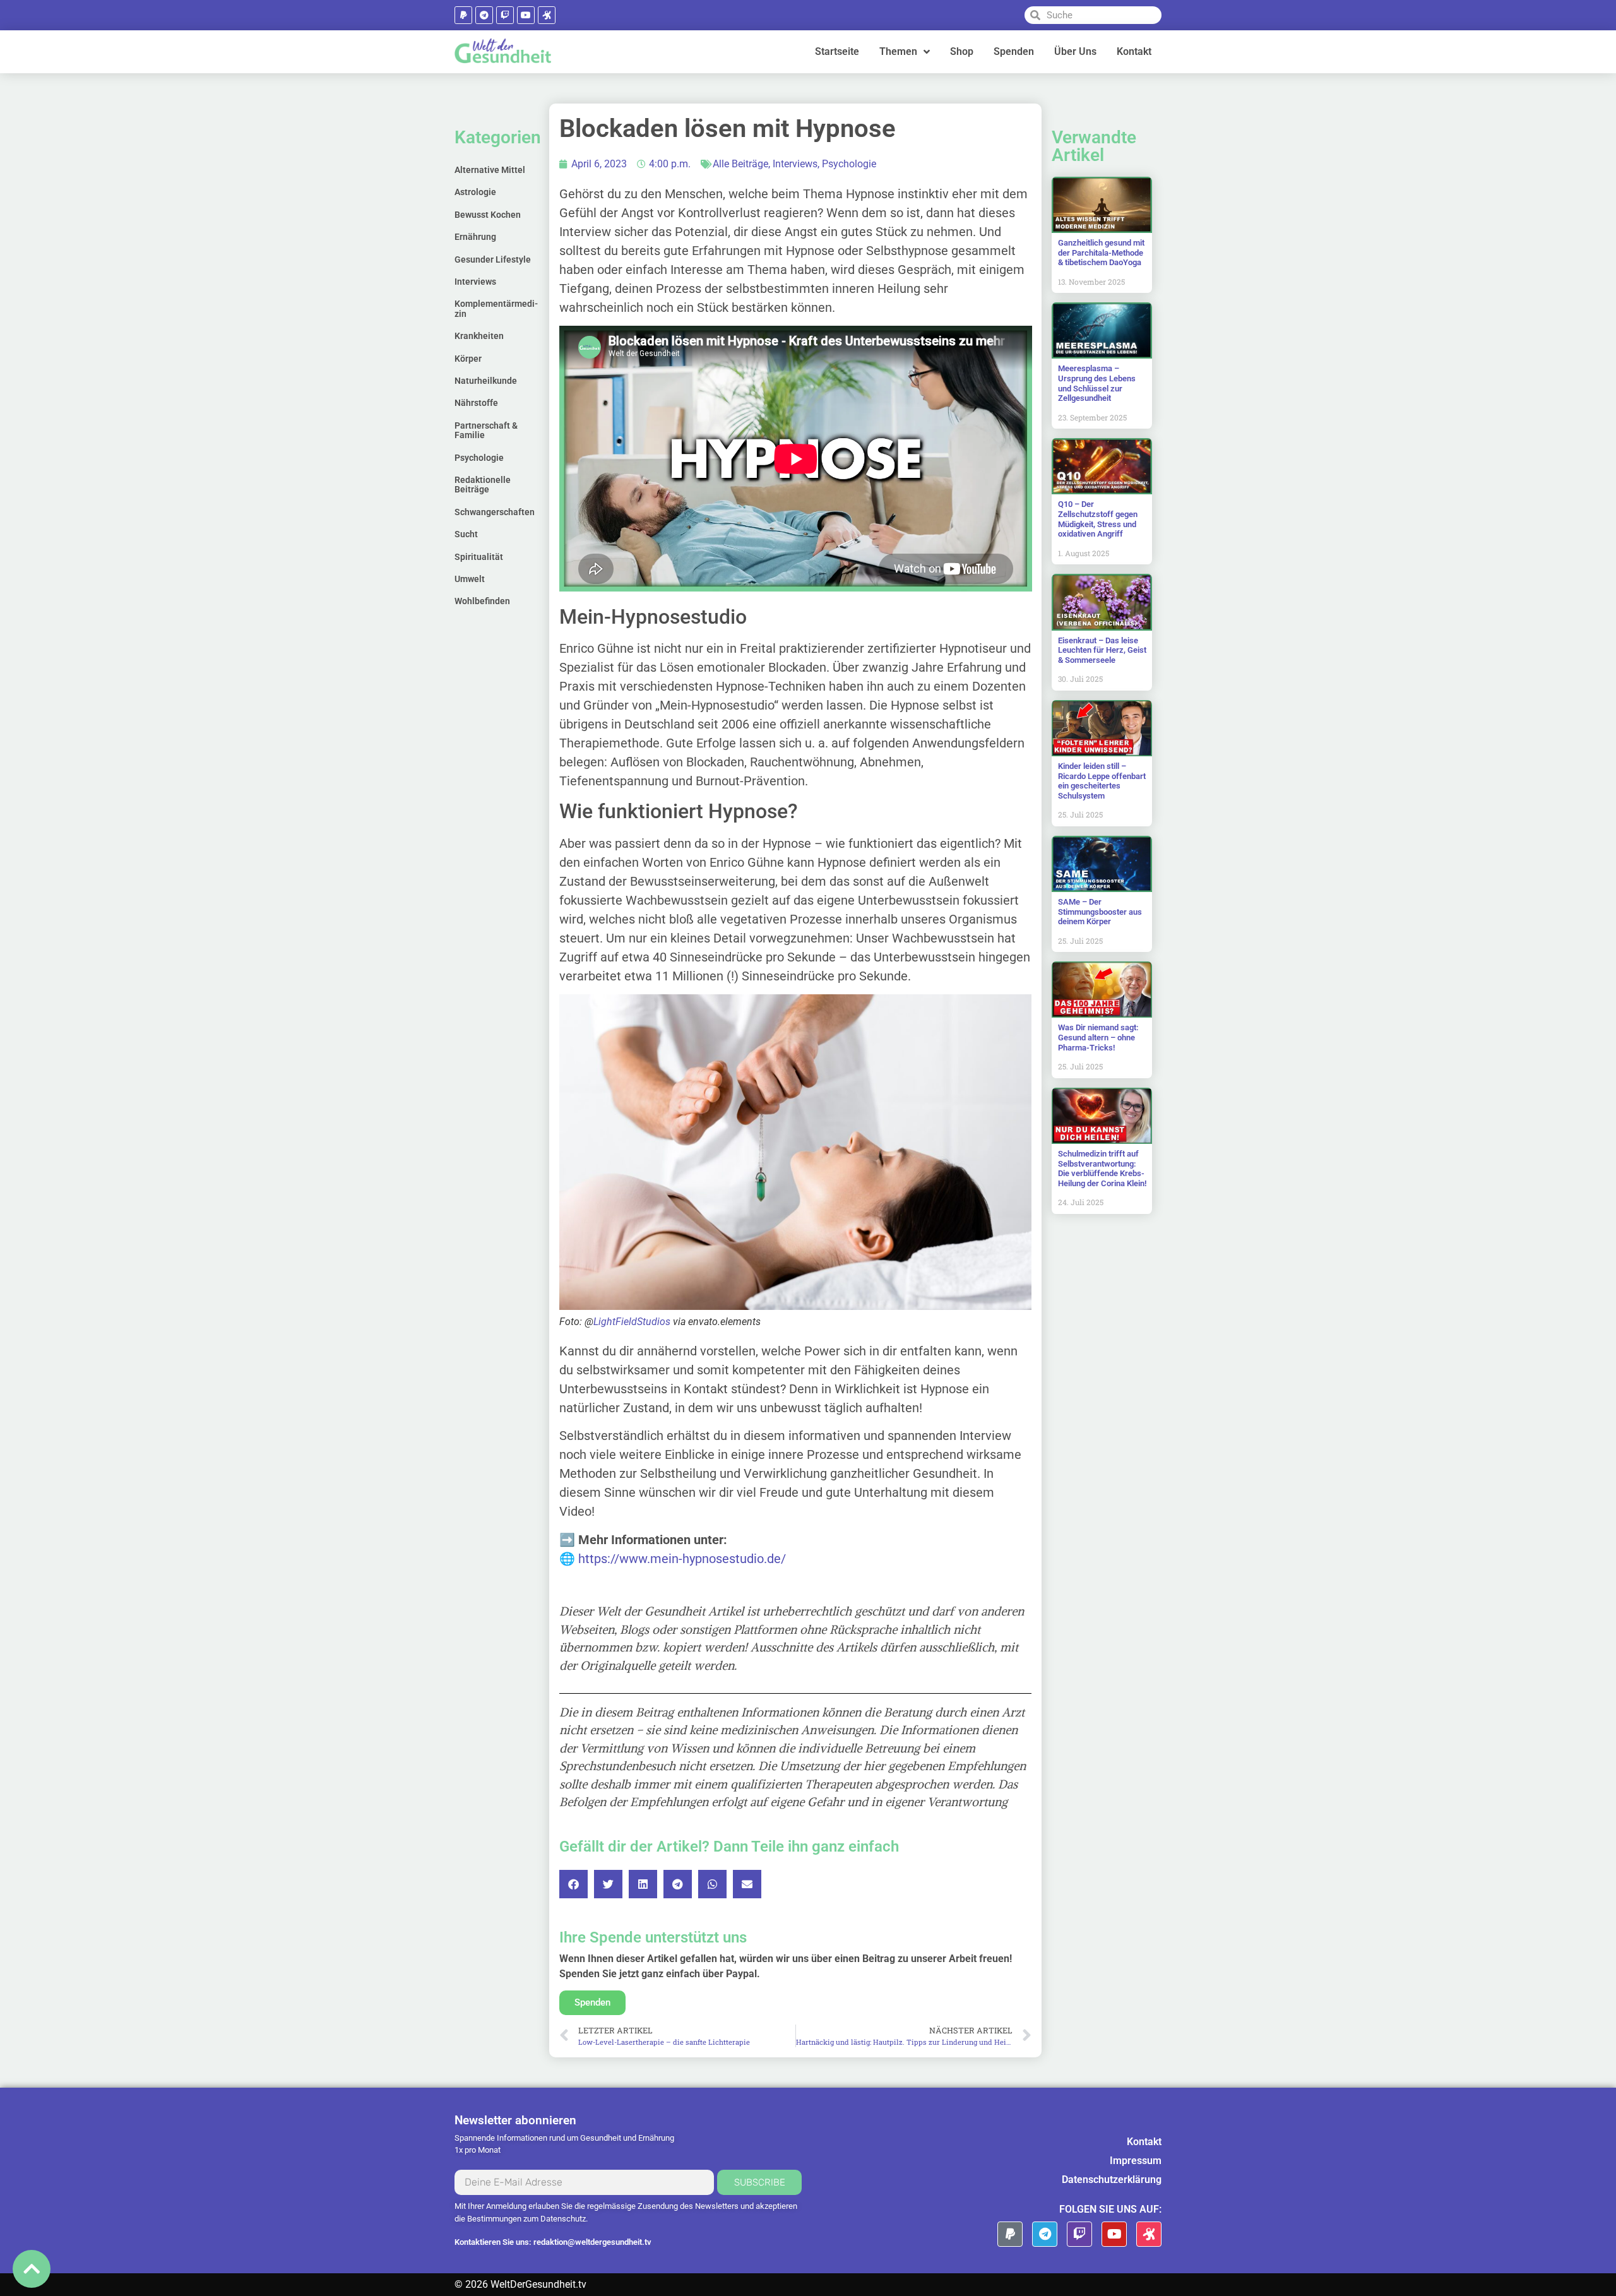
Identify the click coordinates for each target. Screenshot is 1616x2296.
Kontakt (1134, 51)
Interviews (475, 282)
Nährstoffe (476, 403)
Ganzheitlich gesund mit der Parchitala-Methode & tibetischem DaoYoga (1101, 253)
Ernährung (475, 237)
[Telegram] (484, 15)
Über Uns (1075, 51)
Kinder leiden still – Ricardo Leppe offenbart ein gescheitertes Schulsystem (1102, 781)
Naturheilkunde (486, 381)
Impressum (1136, 2161)
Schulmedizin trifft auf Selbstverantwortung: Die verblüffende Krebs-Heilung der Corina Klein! (1102, 1169)
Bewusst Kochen (488, 215)
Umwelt (470, 579)
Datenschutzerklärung (1112, 2180)
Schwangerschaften (495, 512)
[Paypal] (463, 15)
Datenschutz (563, 2219)
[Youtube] (526, 15)
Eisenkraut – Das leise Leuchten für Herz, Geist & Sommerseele (1102, 650)
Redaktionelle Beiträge (483, 485)
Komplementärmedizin (496, 308)
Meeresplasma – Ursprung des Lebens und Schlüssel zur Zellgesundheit (1097, 383)
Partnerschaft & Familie (486, 430)
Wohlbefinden (482, 601)
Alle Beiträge (740, 164)
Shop (962, 51)
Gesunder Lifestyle (493, 259)
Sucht (466, 534)
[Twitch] (505, 15)
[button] (573, 1884)
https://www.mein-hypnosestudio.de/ (682, 1559)
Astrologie (475, 192)
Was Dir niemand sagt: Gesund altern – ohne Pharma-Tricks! (1098, 1037)
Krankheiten (479, 336)
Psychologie (479, 458)
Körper (468, 359)
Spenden (1014, 51)
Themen (898, 51)
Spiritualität (479, 557)
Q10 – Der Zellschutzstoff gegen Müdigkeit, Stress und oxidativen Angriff (1098, 519)
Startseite (837, 51)
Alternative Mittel (490, 170)
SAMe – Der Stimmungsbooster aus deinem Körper (1100, 912)
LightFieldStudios (632, 1322)
